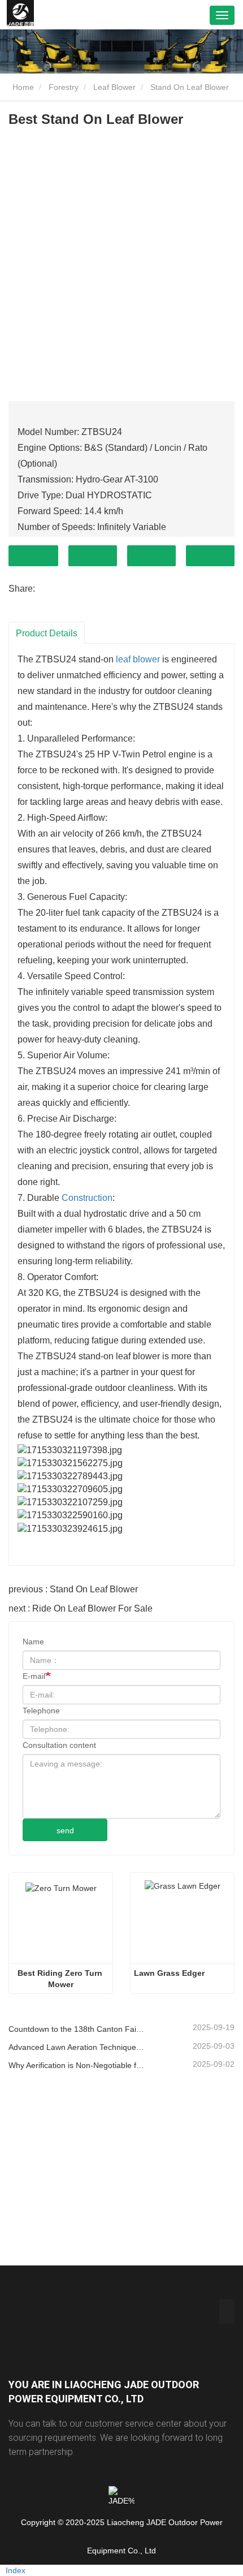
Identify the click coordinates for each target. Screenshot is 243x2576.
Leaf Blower (114, 87)
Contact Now (33, 556)
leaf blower (138, 659)
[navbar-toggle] (222, 15)
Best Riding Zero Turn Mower (61, 1979)
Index (16, 2570)
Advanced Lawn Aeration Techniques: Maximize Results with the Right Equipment (76, 2047)
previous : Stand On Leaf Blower (73, 1589)
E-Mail (93, 556)
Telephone (151, 556)
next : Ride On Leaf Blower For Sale (81, 1608)
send (65, 1830)
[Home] (20, 15)
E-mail (34, 1676)
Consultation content (59, 1745)
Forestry (64, 87)
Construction (87, 1198)
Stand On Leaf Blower (190, 87)
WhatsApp (210, 556)
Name (33, 1642)
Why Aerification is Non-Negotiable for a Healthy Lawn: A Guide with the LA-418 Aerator (76, 2065)
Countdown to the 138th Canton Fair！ (76, 2029)
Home (22, 87)
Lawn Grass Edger (169, 1973)
